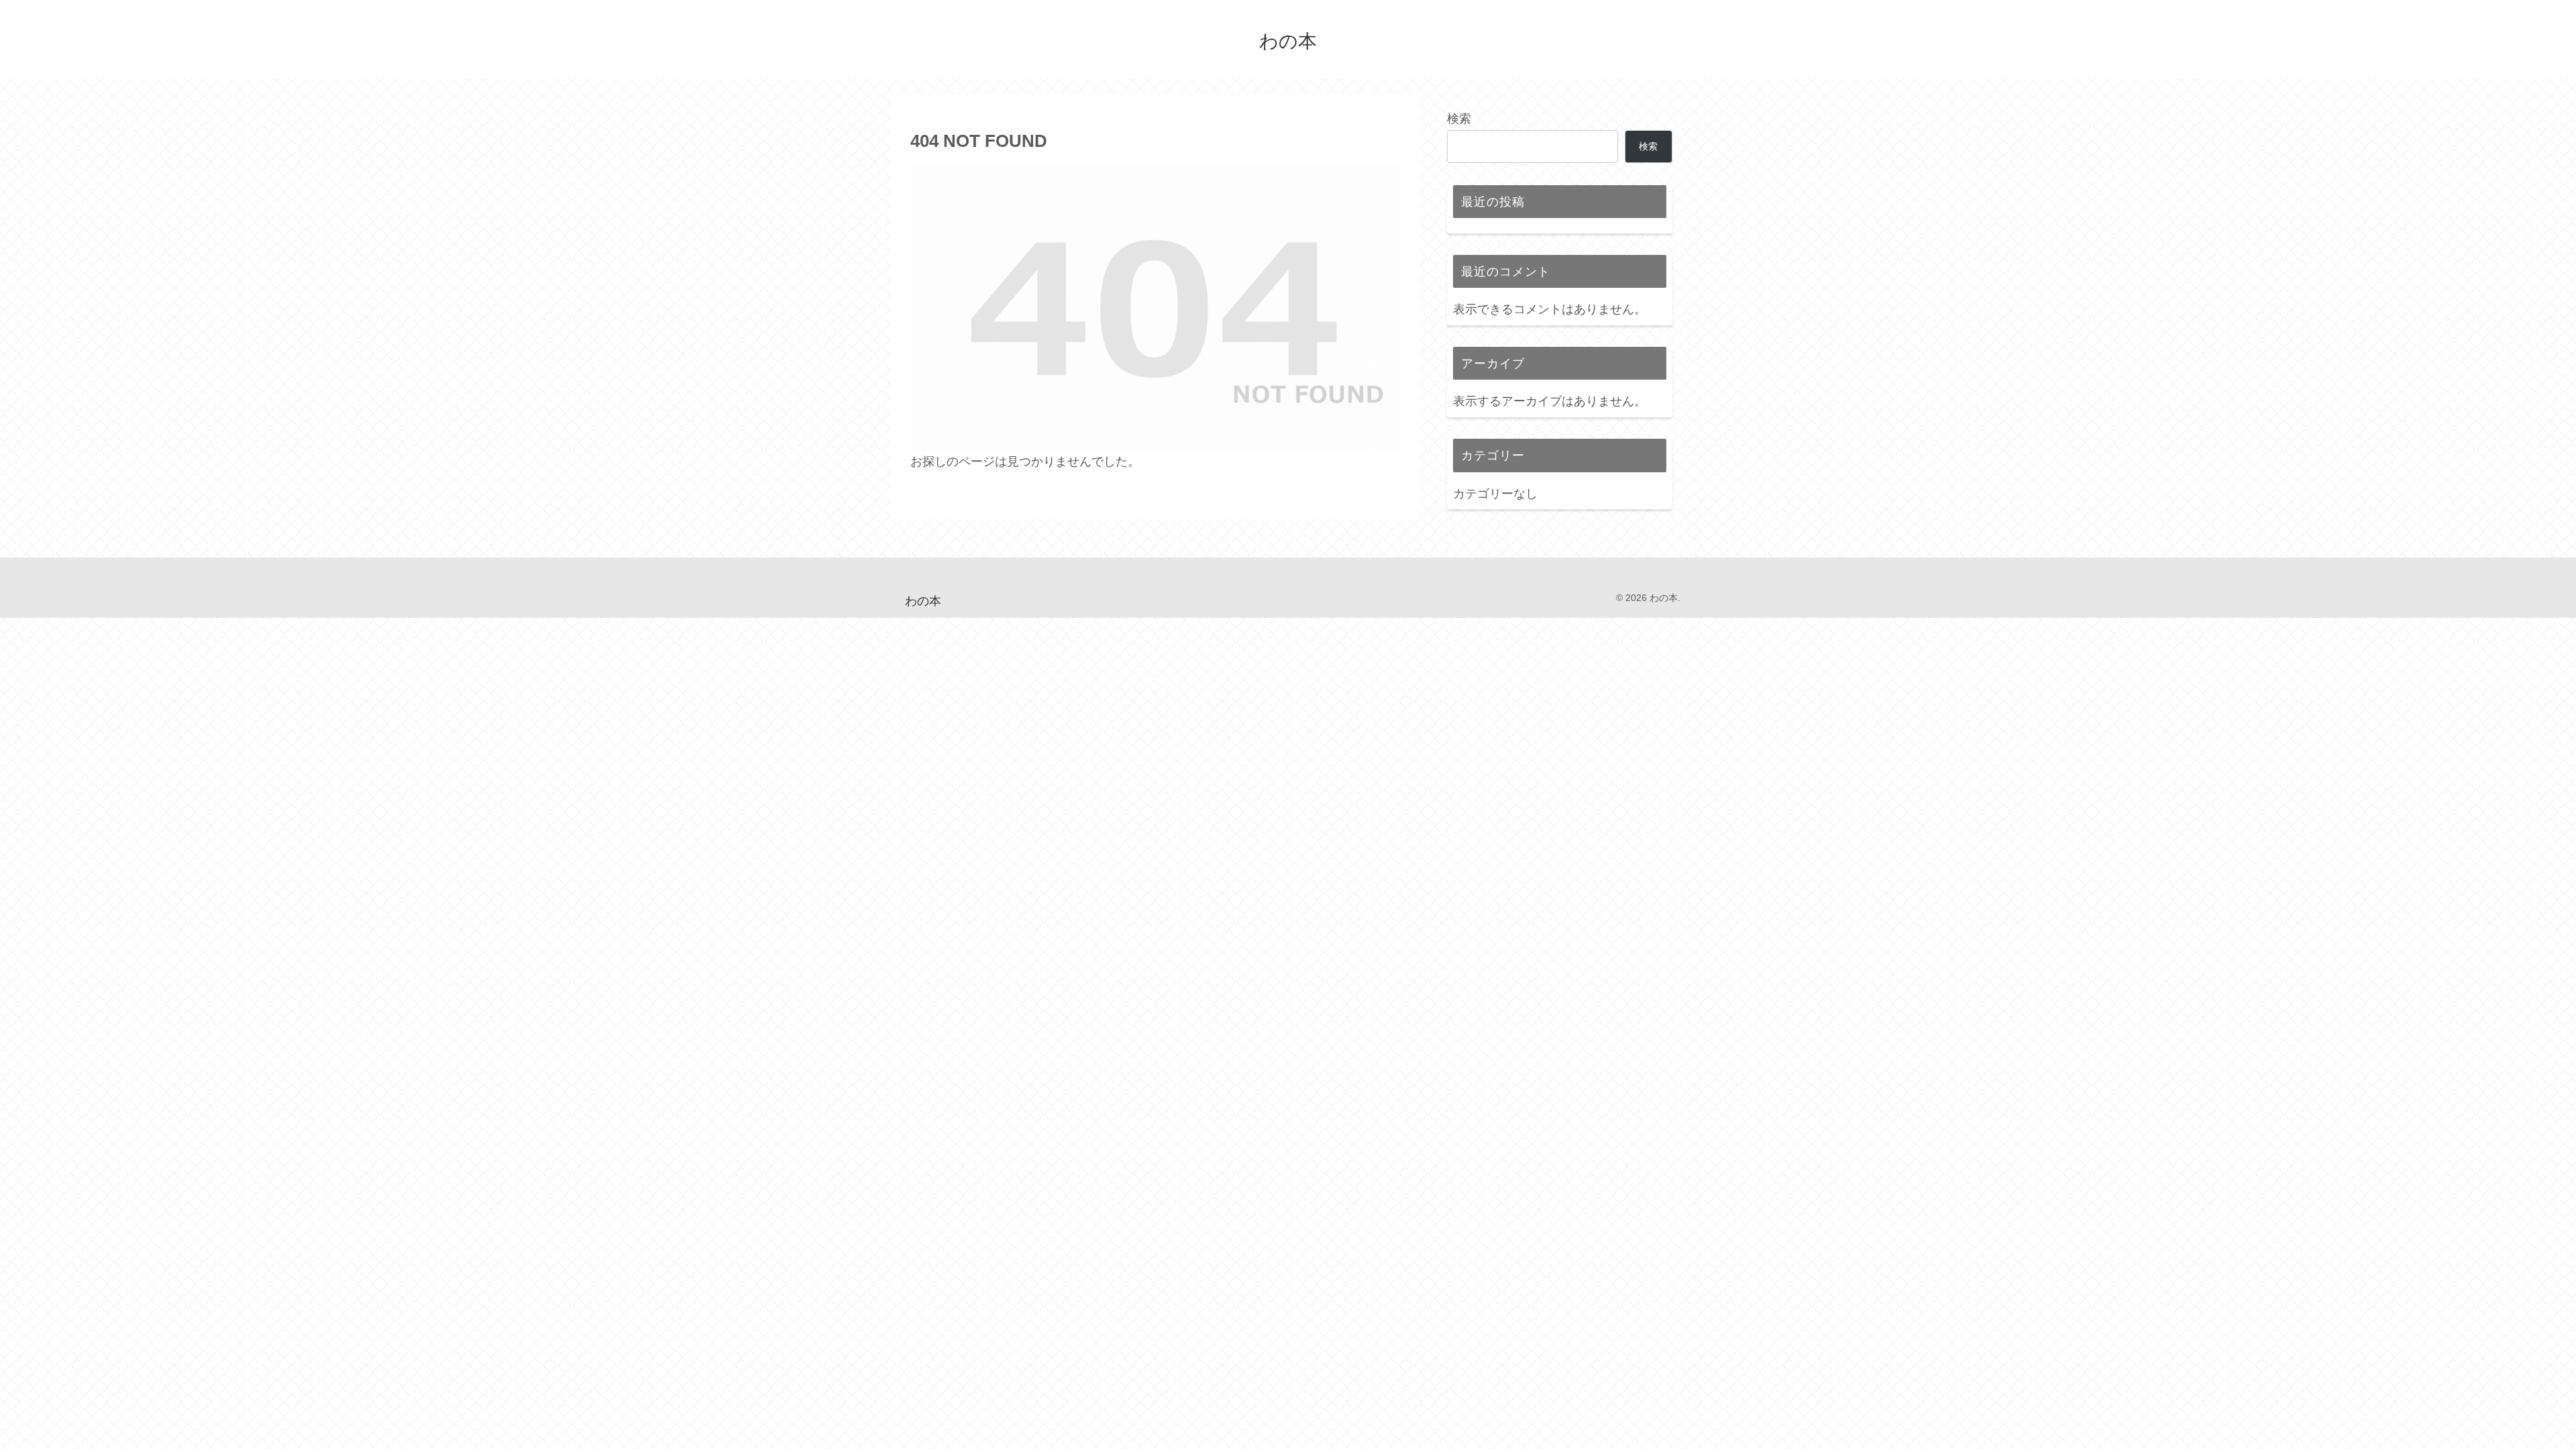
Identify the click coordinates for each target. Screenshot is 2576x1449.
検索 (1459, 119)
